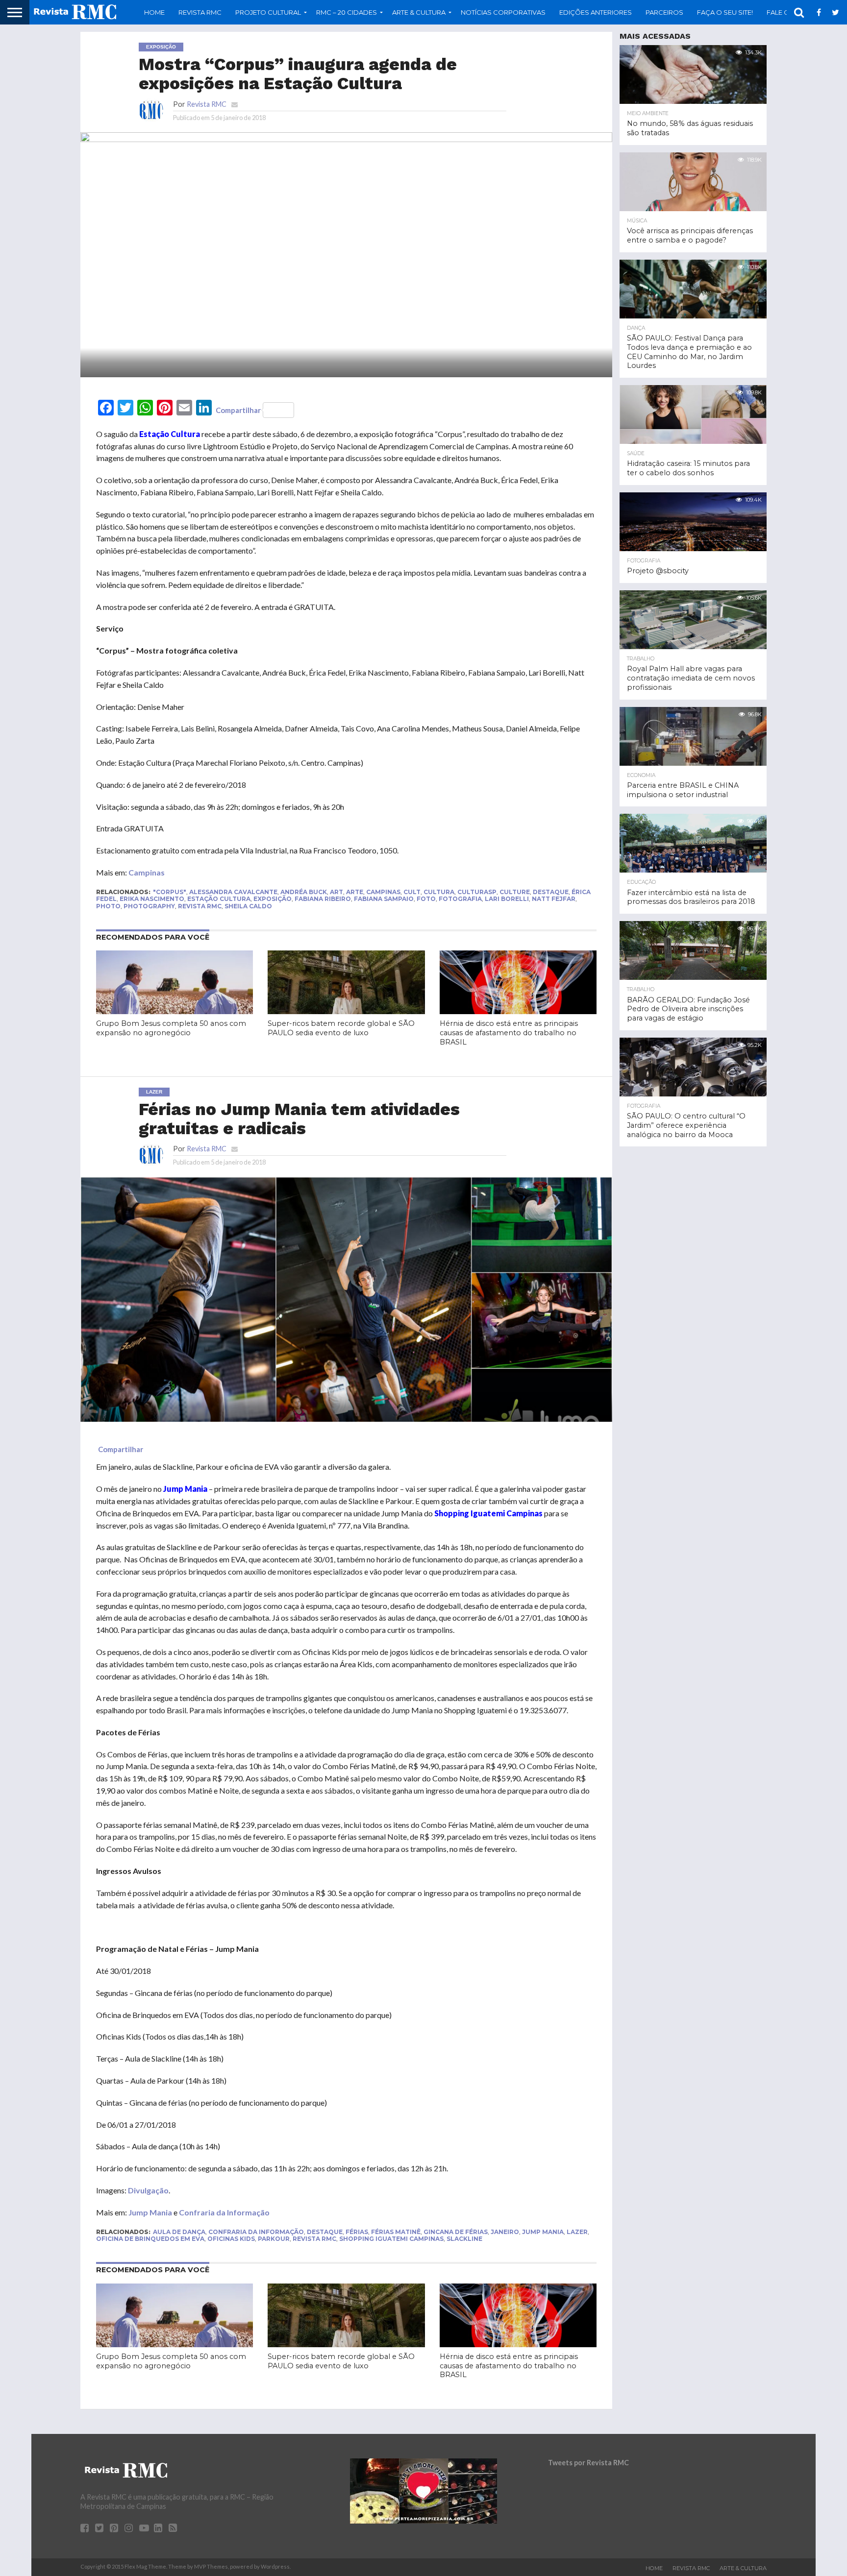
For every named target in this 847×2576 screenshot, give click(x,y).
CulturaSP (477, 892)
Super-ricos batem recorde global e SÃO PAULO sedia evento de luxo (341, 1028)
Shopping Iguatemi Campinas (391, 2239)
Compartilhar (238, 410)
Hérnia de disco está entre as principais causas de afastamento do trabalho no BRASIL (509, 1033)
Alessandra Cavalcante (233, 892)
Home (154, 12)
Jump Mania (150, 2212)
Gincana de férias (456, 2232)
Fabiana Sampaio (384, 899)
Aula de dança (179, 2232)
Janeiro (505, 2232)
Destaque (551, 892)
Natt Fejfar (554, 899)
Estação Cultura (219, 899)
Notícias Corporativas (503, 12)
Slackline (464, 2239)
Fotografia (460, 899)
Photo (108, 906)
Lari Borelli (507, 899)
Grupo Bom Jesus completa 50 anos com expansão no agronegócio (171, 1028)
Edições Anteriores (596, 12)
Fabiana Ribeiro (323, 899)
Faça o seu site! (725, 12)
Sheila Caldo (248, 906)
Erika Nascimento (152, 899)
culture (515, 892)
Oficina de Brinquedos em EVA (150, 2239)
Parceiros (664, 12)
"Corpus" (170, 892)
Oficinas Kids (231, 2239)
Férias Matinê (396, 2232)
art (336, 892)
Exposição (273, 899)
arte (355, 892)
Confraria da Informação (224, 2212)
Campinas (147, 872)
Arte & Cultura (743, 2568)
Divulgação (148, 2190)
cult (412, 892)
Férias (357, 2232)
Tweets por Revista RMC (588, 2463)
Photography (149, 906)
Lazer (577, 2232)
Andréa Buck (304, 892)
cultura (439, 892)
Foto (426, 899)
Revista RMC (200, 12)
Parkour (274, 2239)
